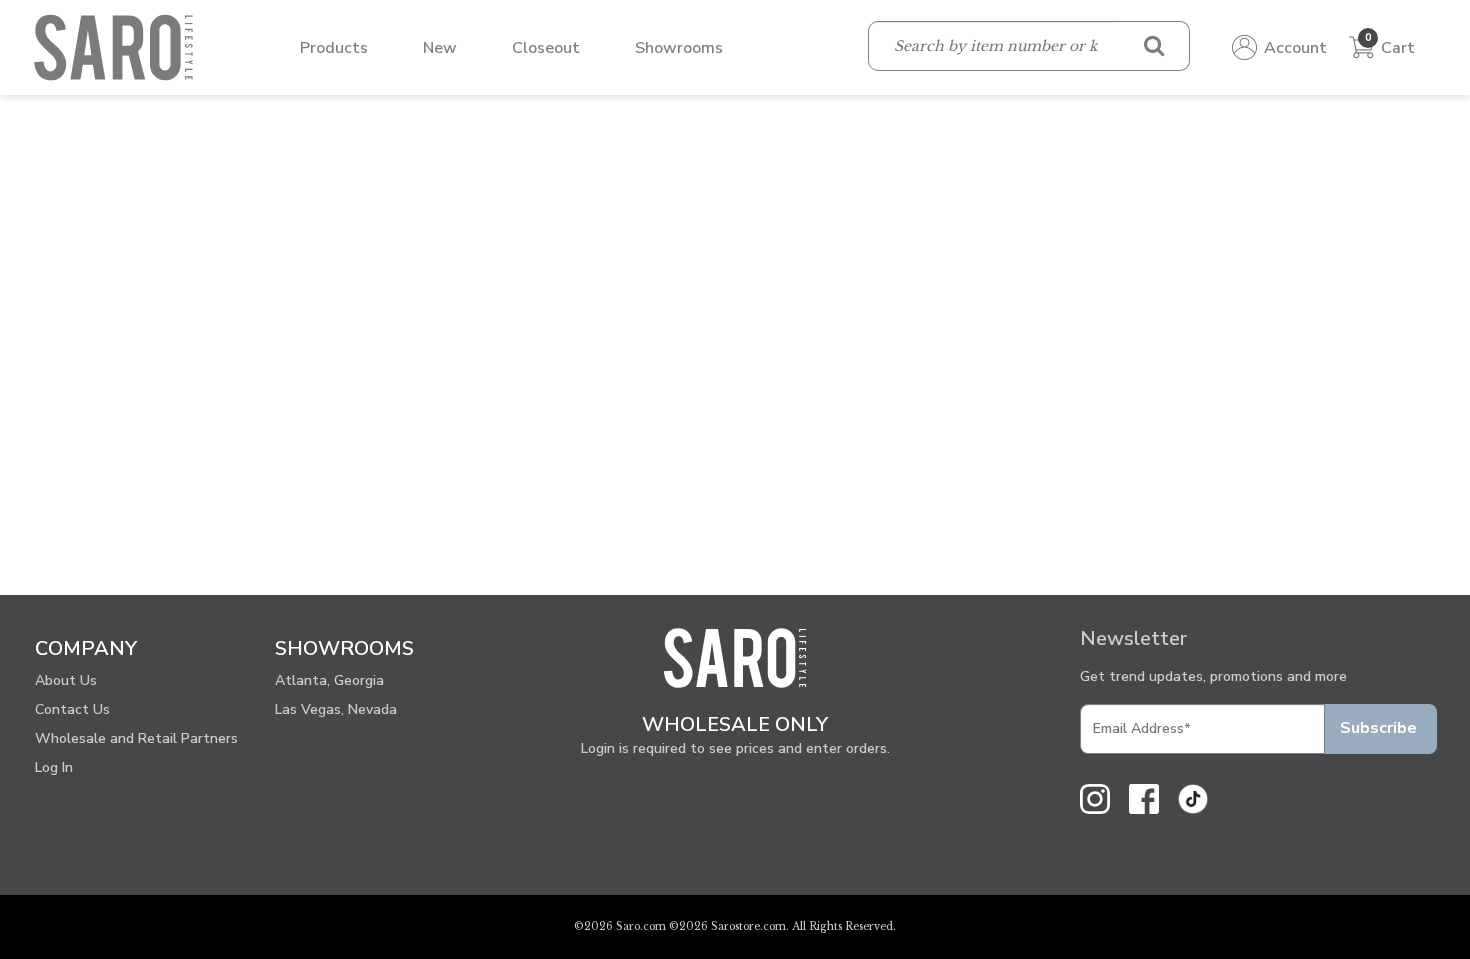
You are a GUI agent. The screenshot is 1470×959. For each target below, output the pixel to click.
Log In (54, 767)
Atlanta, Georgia (329, 680)
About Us (66, 680)
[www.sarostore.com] (735, 666)
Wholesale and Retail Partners (136, 738)
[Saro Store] (118, 46)
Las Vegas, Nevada (336, 709)
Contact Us (72, 709)
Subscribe (1378, 728)
